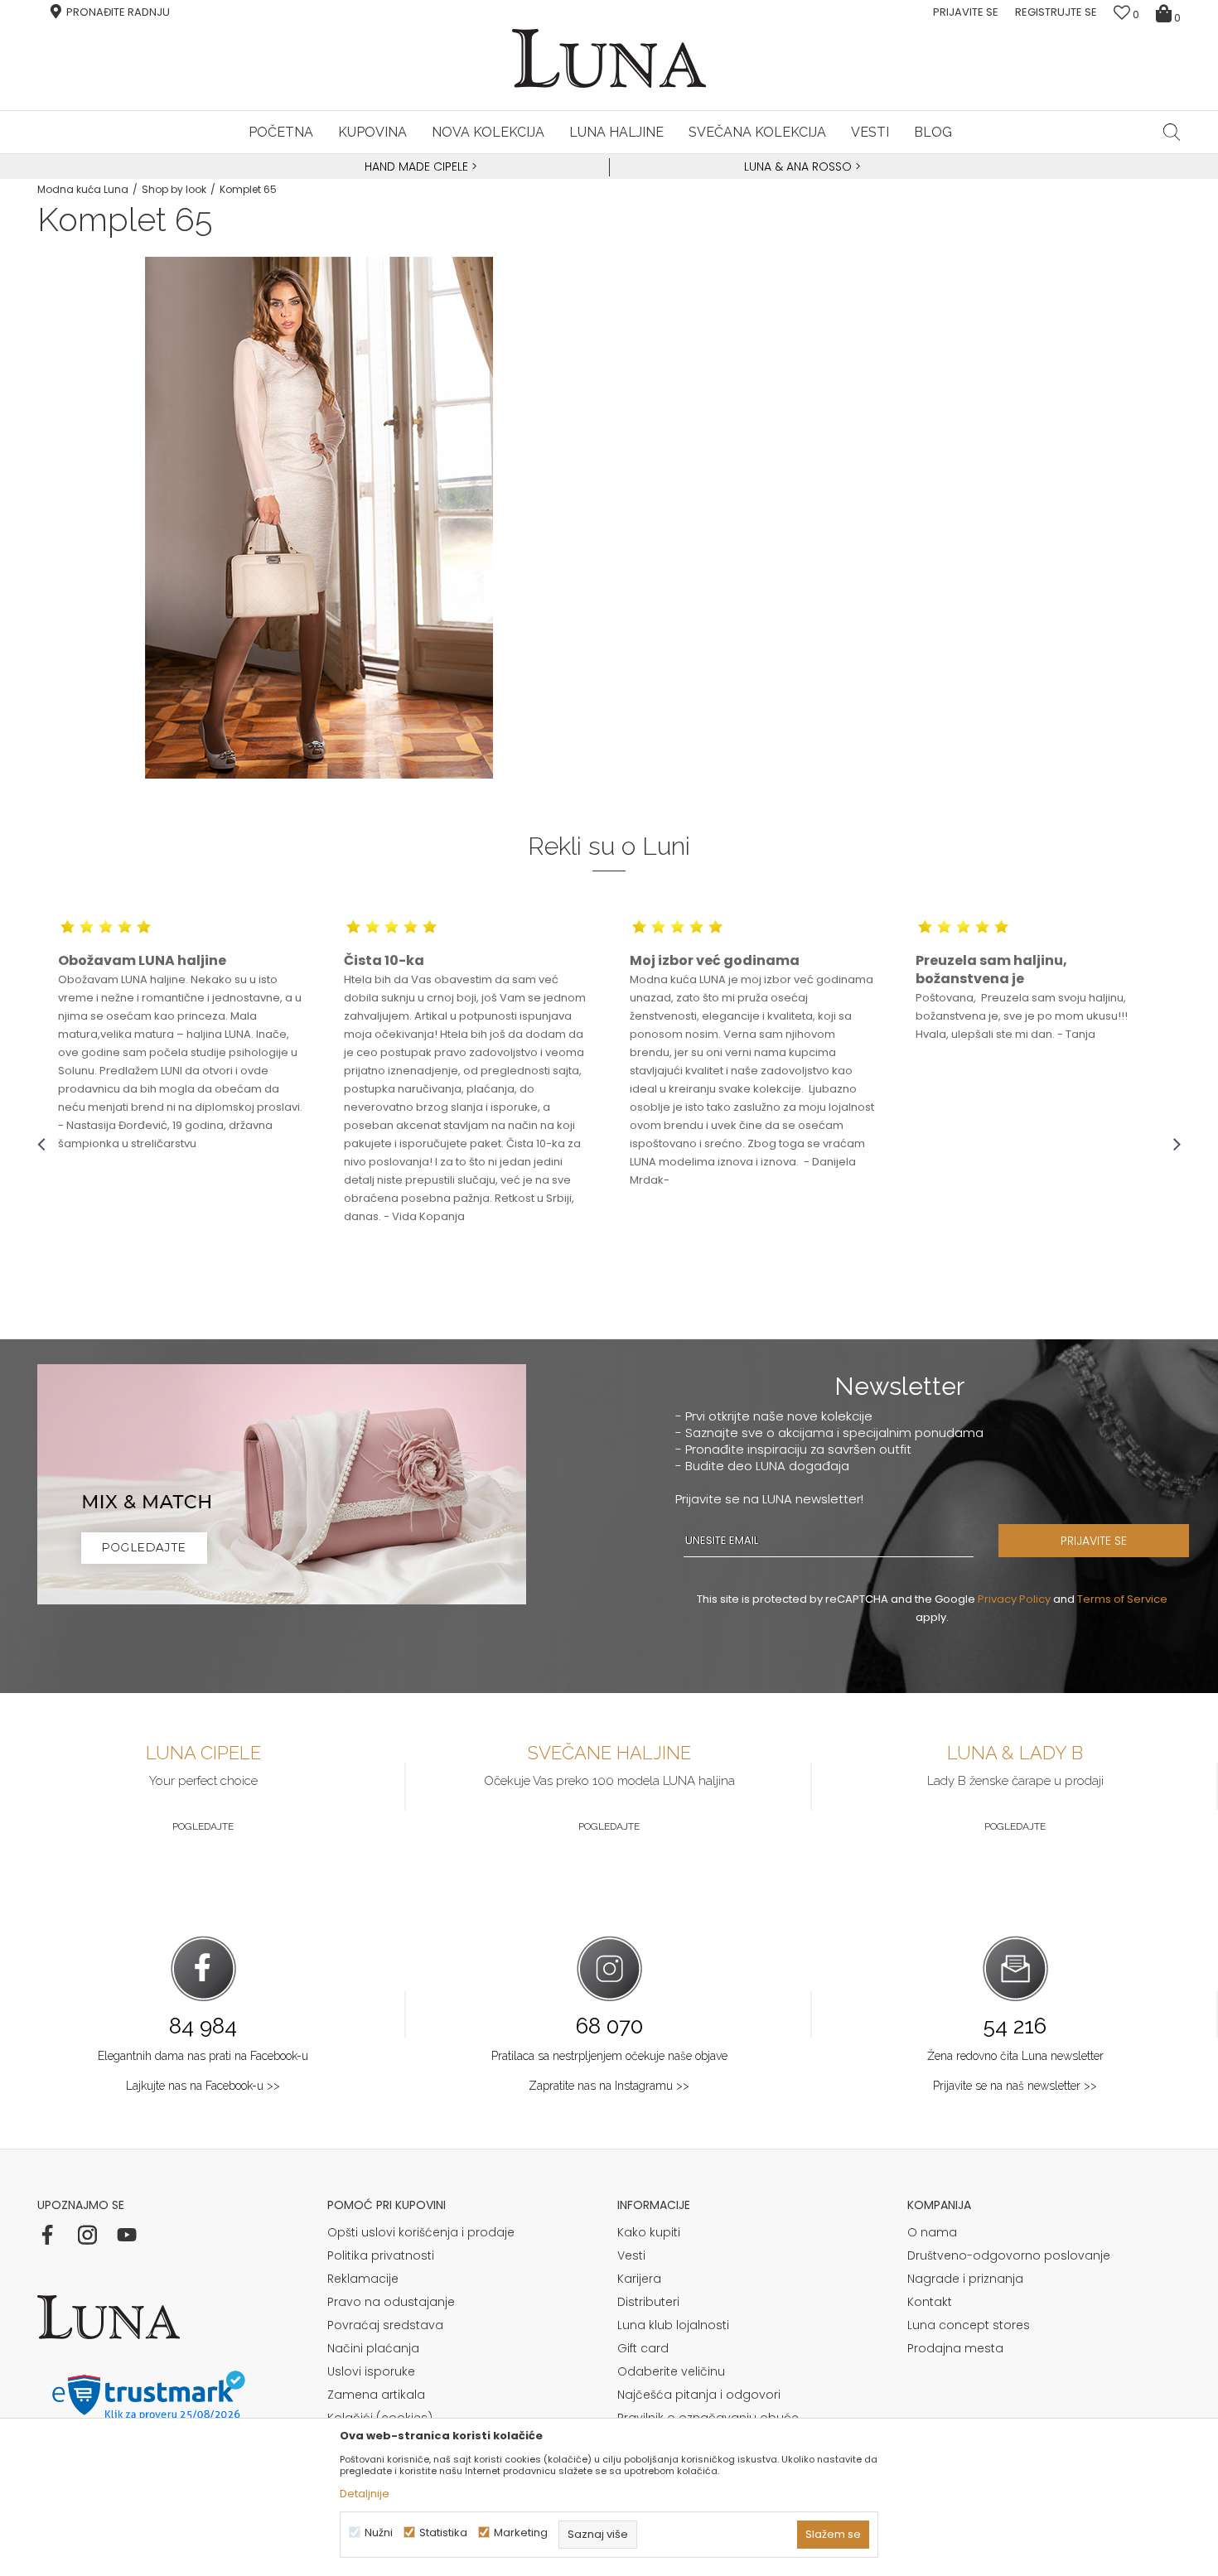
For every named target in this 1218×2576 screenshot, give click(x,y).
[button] (1172, 132)
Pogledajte (203, 1826)
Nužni (379, 2533)
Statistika (443, 2533)
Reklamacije (363, 2279)
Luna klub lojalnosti (673, 2325)
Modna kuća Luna (83, 189)
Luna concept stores (969, 2325)
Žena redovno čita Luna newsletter (1015, 2056)
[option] (418, 167)
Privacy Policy (1014, 1599)
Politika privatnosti (381, 2255)
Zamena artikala (376, 2395)
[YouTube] (127, 2235)
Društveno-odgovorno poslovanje (1009, 2255)
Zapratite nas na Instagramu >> (609, 2086)
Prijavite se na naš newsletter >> (1015, 2086)
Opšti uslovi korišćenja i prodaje (421, 2232)
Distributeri (648, 2302)
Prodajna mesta (955, 2348)
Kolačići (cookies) (380, 2418)
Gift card (643, 2348)
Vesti (631, 2255)
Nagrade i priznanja (965, 2279)
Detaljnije (365, 2494)
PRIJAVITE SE (1094, 1541)
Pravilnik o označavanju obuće (708, 2418)
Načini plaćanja (373, 2348)
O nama (932, 2232)
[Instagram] (87, 2235)
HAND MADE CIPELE (418, 166)
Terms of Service (1122, 1599)
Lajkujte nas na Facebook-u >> (203, 2086)
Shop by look (174, 189)
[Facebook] (47, 2235)
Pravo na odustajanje (391, 2302)
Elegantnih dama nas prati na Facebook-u (203, 2056)
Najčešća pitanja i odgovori (699, 2395)
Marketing (521, 2533)
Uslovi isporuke (371, 2371)
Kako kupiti (649, 2232)
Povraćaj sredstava (385, 2325)
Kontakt (930, 2302)
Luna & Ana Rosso (798, 166)
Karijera (639, 2279)
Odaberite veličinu (671, 2371)
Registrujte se (1056, 12)
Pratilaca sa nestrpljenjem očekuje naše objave (609, 2056)
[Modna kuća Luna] (609, 58)
